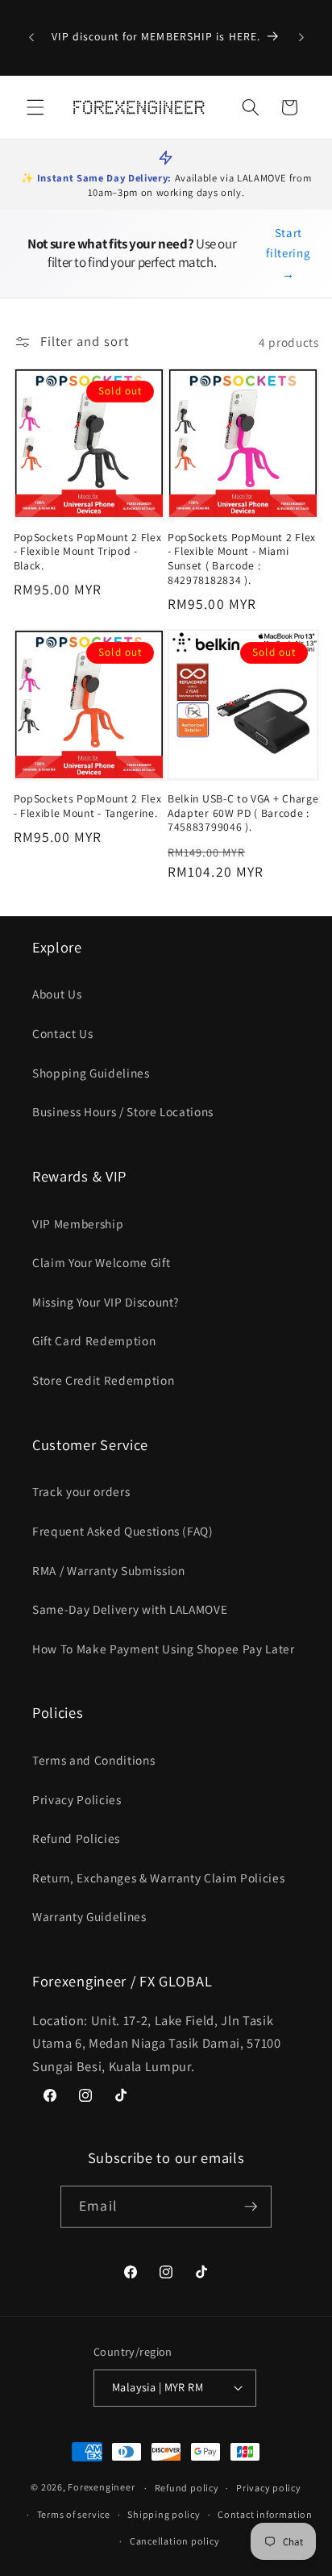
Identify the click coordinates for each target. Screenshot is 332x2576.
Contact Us (63, 1033)
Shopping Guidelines (91, 1073)
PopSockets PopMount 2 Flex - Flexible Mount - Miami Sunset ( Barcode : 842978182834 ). (242, 559)
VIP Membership (78, 1223)
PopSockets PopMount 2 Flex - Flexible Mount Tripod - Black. (88, 552)
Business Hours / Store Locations (123, 1111)
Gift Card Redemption (94, 1340)
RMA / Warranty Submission (109, 1570)
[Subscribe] (251, 2207)
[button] (35, 107)
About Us (57, 994)
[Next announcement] (301, 38)
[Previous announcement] (31, 38)
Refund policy (187, 2488)
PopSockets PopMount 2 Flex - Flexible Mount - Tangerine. (88, 806)
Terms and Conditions (93, 1760)
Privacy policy (269, 2488)
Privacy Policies (77, 1799)
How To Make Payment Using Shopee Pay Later (164, 1649)
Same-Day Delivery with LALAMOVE (130, 1609)
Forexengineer (101, 2488)
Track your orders (81, 1491)
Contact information (265, 2514)
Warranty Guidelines (89, 1916)
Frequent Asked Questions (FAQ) (123, 1531)
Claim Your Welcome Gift (101, 1262)
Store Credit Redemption (103, 1380)
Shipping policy (164, 2514)
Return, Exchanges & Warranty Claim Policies (158, 1878)
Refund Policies (76, 1838)
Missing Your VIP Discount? (106, 1302)
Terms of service (74, 2514)
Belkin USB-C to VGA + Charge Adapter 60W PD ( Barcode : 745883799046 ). (243, 813)
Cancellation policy (175, 2541)
